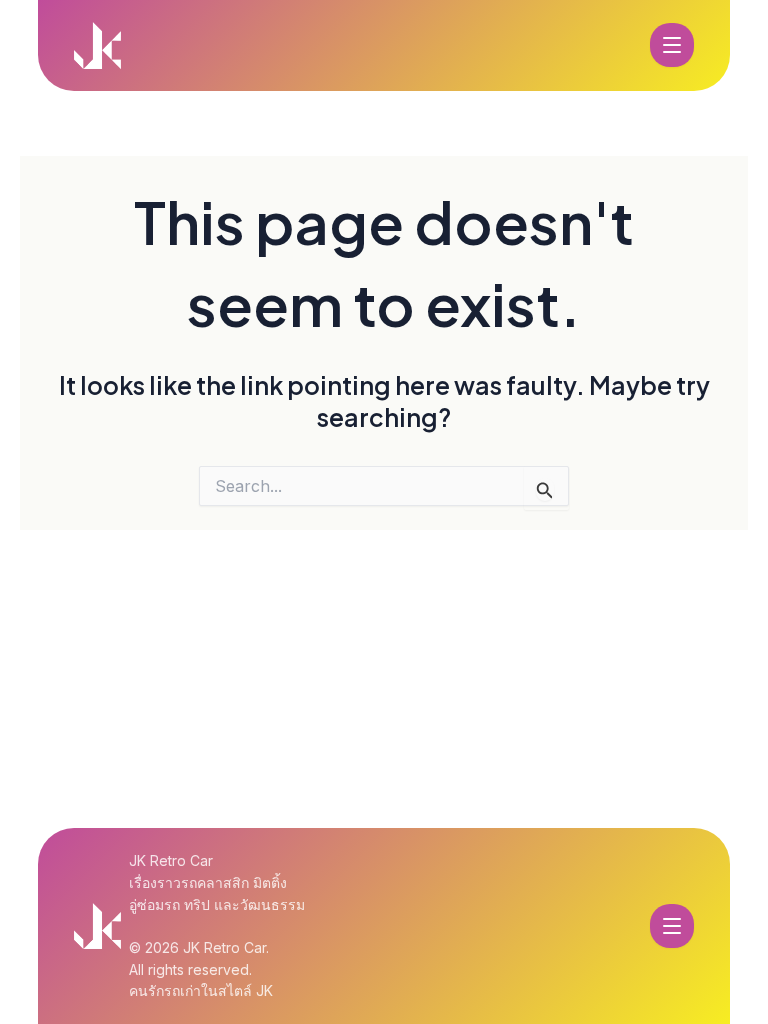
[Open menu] (672, 45)
